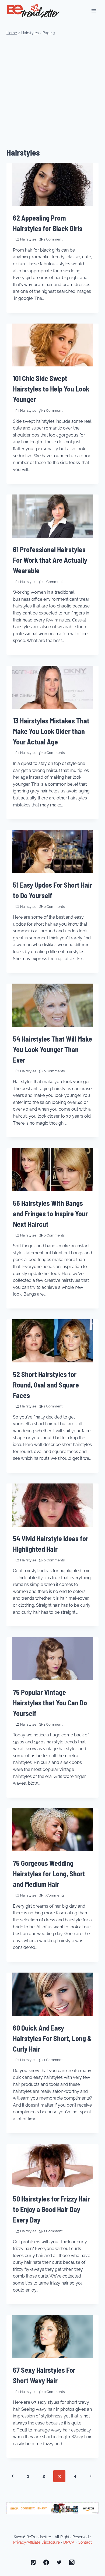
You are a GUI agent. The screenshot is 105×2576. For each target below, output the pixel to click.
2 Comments (54, 582)
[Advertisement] (52, 92)
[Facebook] (46, 2563)
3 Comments (54, 1895)
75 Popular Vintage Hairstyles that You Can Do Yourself (50, 1703)
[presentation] (52, 184)
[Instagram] (72, 2563)
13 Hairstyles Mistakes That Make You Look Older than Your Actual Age (51, 731)
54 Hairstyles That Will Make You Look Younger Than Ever (52, 1049)
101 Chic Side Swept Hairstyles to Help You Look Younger (51, 389)
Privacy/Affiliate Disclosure (36, 2542)
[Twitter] (59, 2563)
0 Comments (54, 753)
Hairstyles (28, 239)
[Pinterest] (33, 2563)
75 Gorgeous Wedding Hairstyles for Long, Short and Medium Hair (49, 1873)
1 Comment (53, 239)
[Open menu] (94, 11)
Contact (85, 2542)
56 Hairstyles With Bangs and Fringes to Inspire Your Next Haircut (50, 1213)
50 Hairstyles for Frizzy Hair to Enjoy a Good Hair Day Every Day (51, 2209)
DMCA (69, 2542)
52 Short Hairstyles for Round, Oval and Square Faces (46, 1385)
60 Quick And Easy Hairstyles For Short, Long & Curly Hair (52, 2038)
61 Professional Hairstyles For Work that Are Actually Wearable (50, 560)
